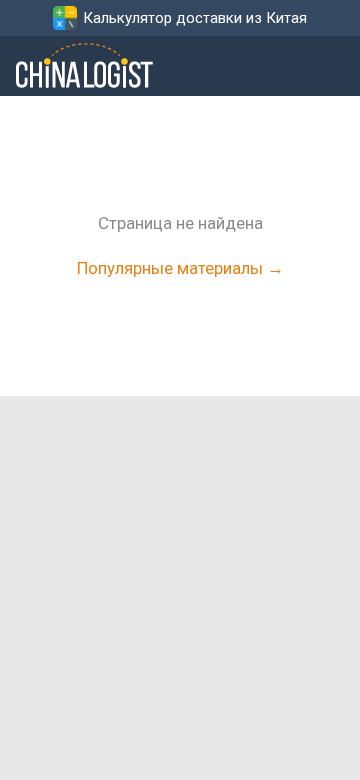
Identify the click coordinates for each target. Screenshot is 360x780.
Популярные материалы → (180, 268)
